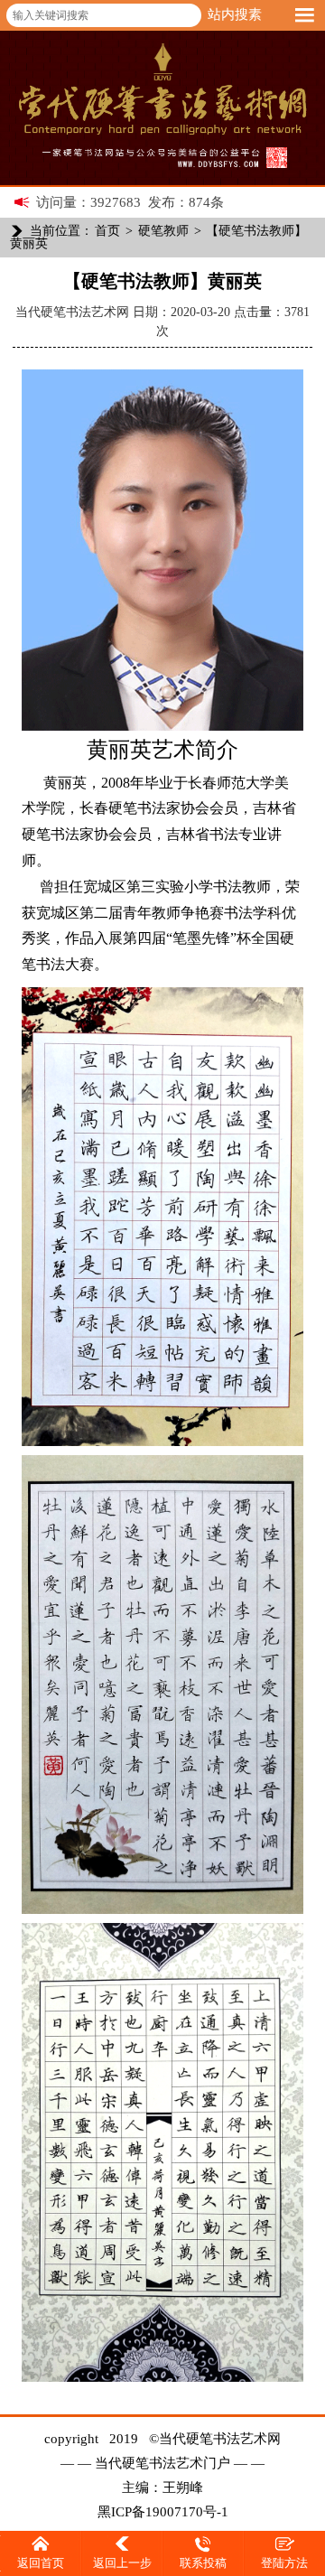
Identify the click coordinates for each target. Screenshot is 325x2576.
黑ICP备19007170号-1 (163, 2512)
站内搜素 (235, 14)
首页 (107, 231)
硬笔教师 (163, 231)
